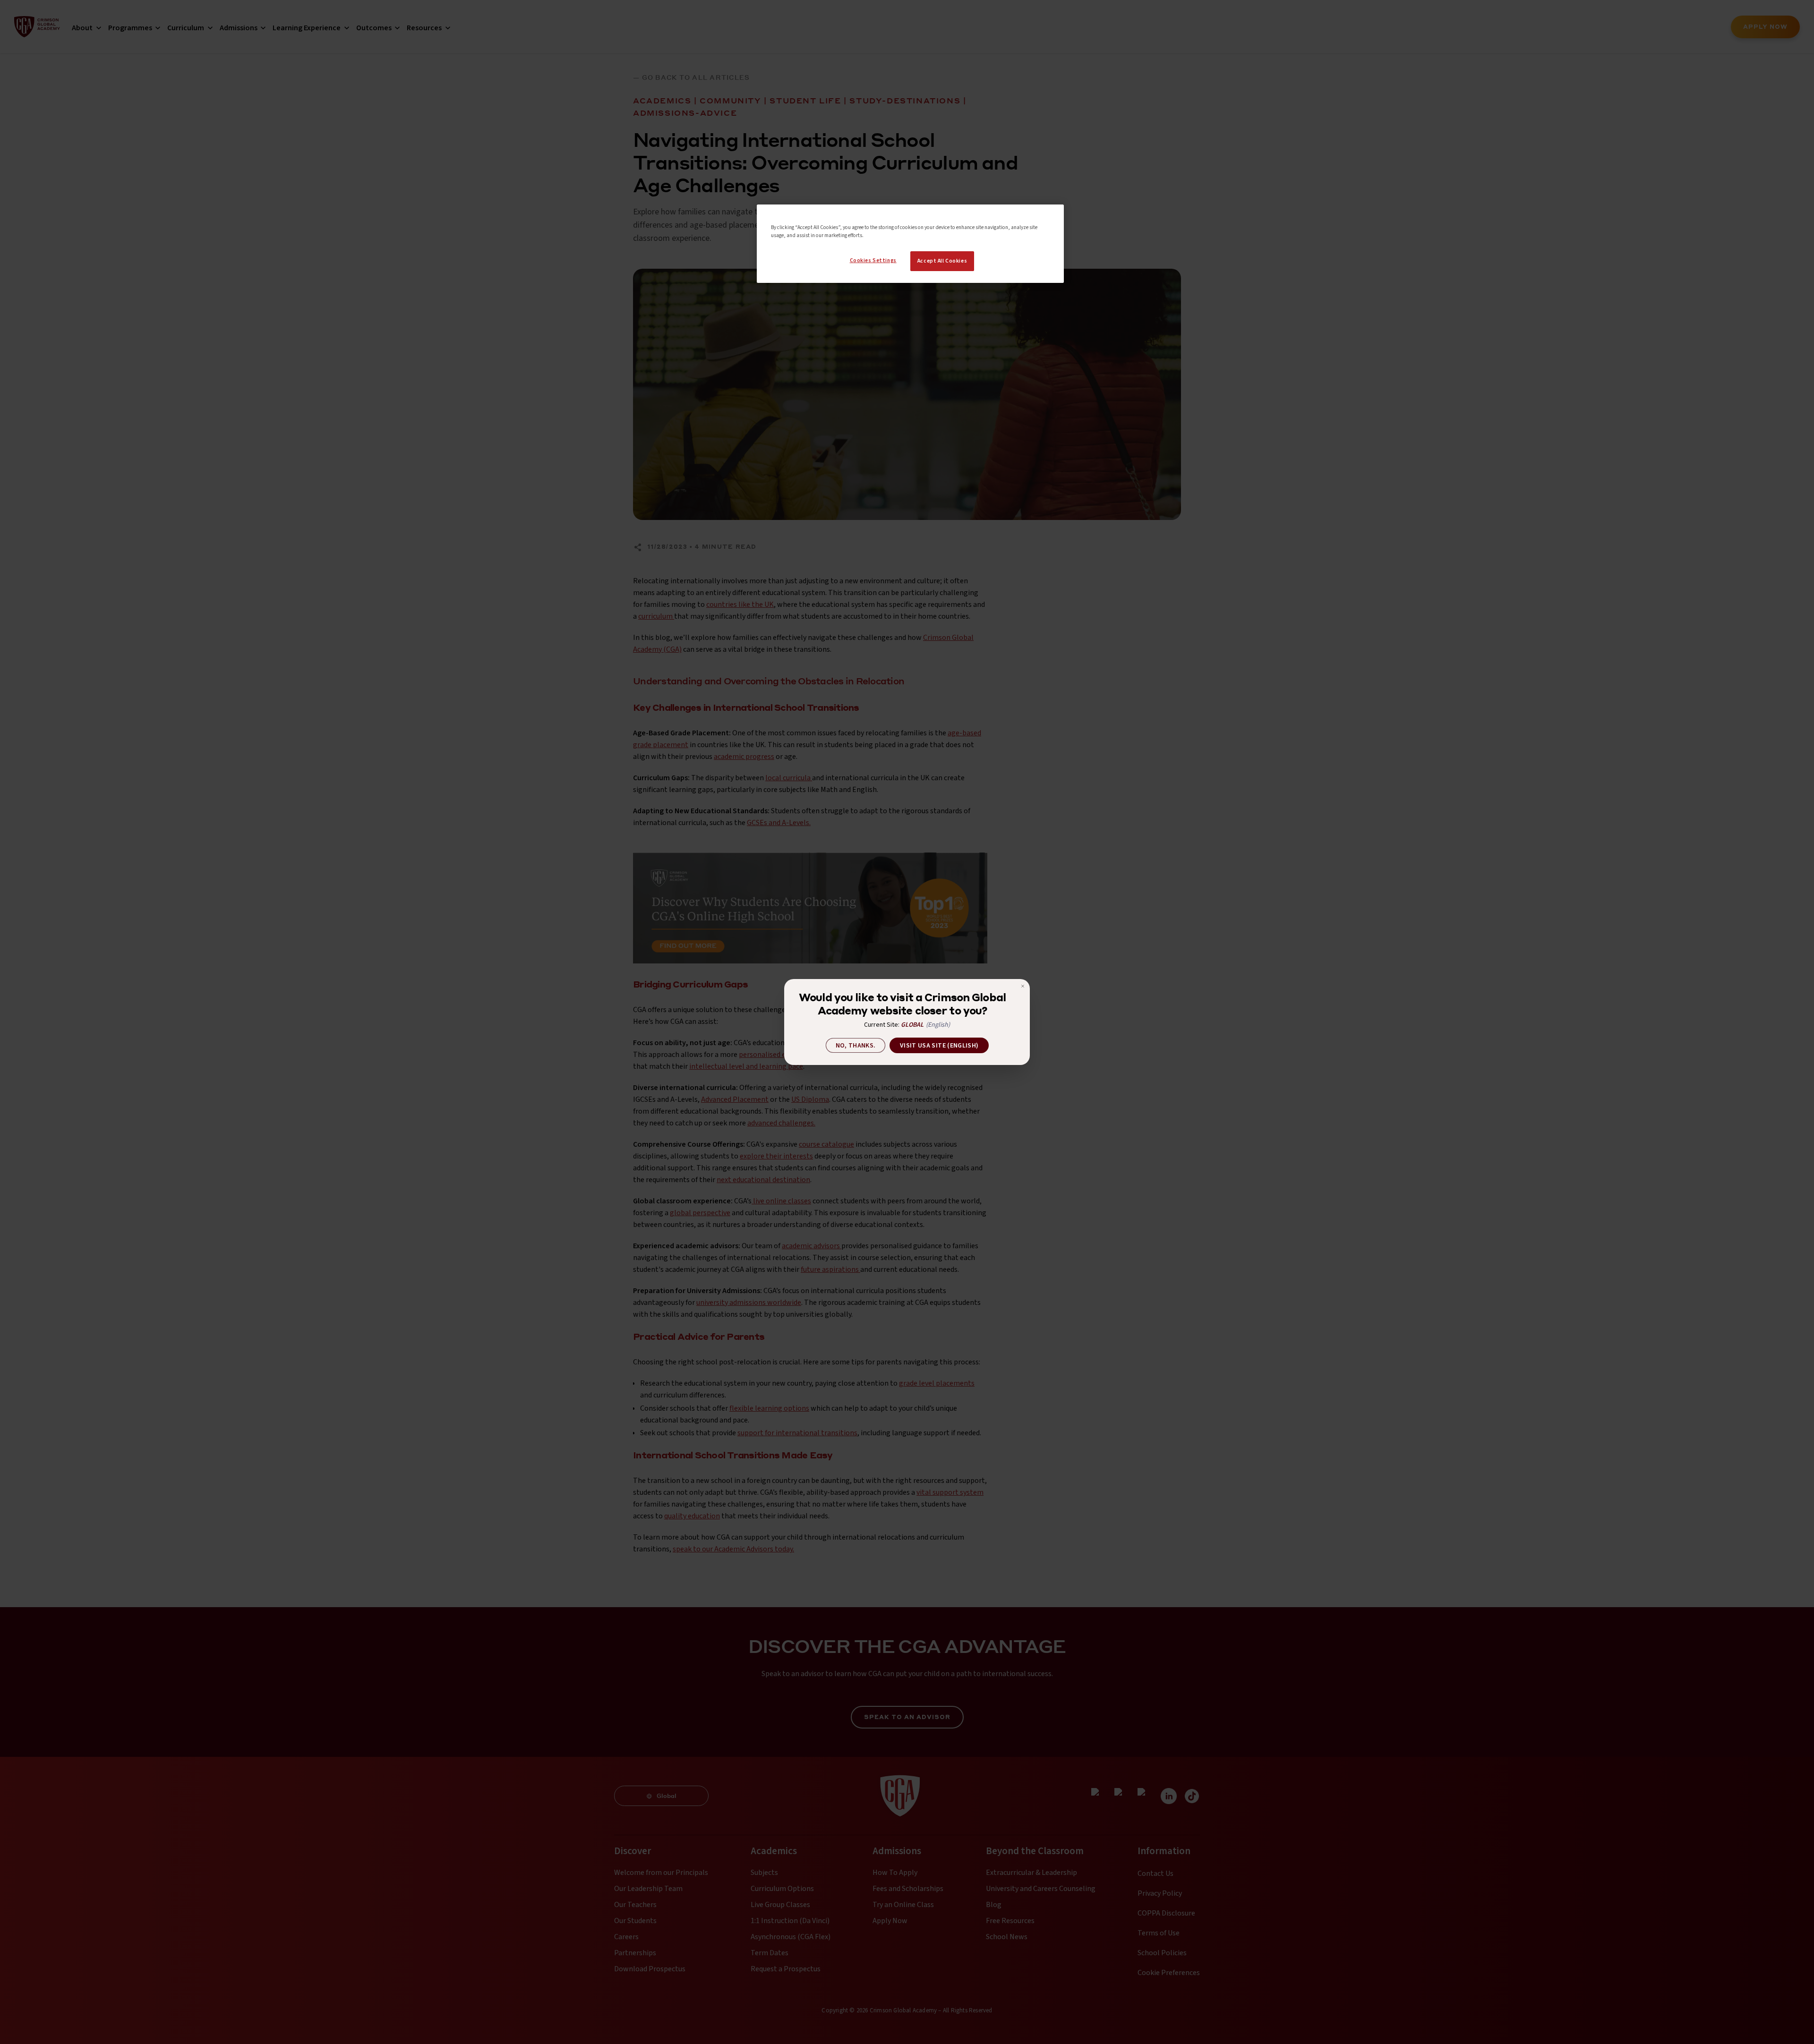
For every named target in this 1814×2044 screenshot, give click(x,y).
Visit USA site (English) (939, 1046)
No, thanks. (856, 1046)
